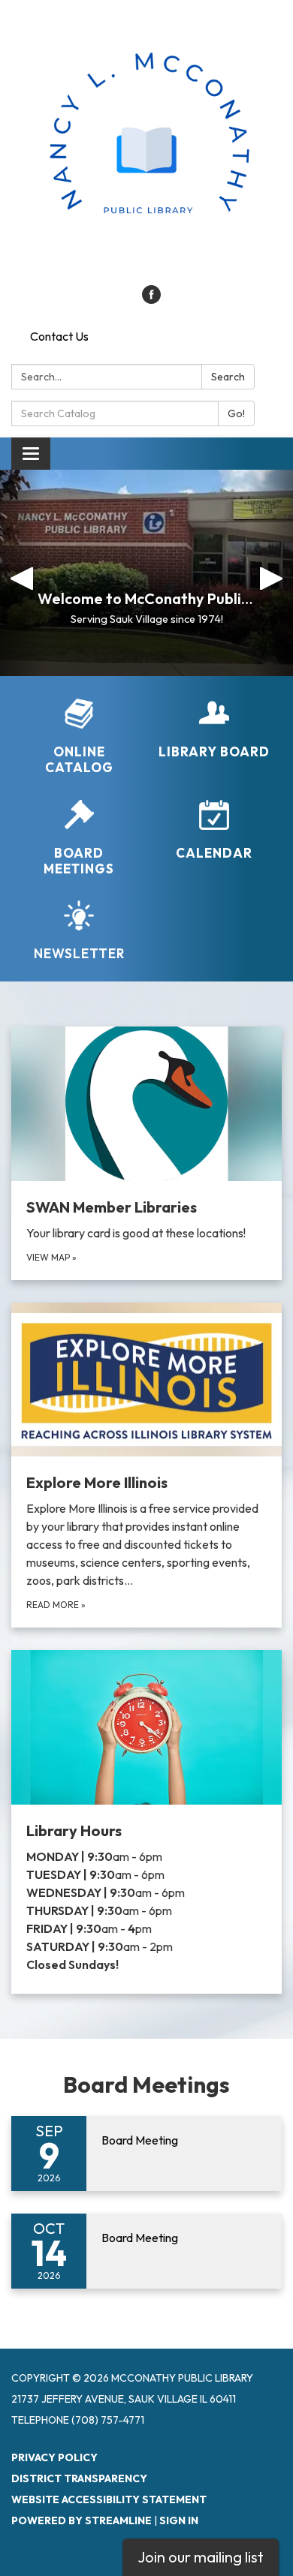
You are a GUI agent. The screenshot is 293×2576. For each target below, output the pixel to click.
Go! (236, 413)
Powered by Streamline (82, 2520)
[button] (22, 573)
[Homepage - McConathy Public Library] (146, 150)
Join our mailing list (201, 2557)
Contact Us (59, 336)
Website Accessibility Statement (109, 2499)
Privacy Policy (54, 2457)
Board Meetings (146, 2085)
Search (228, 377)
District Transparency (79, 2478)
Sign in (179, 2520)
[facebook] (151, 299)
